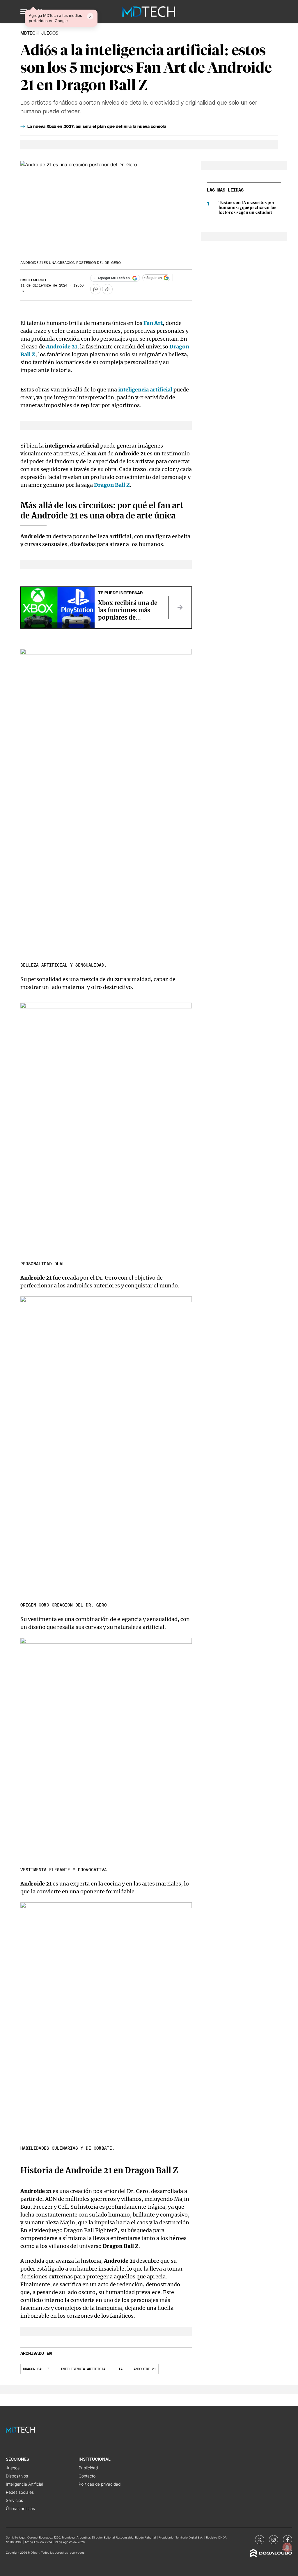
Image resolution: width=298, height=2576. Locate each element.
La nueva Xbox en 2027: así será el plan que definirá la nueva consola (97, 127)
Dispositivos (17, 2476)
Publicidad (88, 2468)
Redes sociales (20, 2492)
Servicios (14, 2500)
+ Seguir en (153, 278)
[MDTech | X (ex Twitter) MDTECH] (260, 2540)
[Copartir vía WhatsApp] (95, 289)
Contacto (87, 2476)
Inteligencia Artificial (24, 2484)
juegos (50, 33)
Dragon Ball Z (36, 2369)
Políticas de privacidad (100, 2484)
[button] (24, 12)
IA (120, 2369)
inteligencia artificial (145, 390)
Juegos (13, 2468)
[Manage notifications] (287, 2547)
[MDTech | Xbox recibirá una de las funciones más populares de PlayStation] (180, 607)
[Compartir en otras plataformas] (107, 289)
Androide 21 (145, 2369)
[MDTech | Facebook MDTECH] (288, 2540)
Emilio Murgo (33, 280)
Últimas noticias (20, 2508)
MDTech (29, 33)
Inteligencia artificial (84, 2369)
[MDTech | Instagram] (274, 2540)
